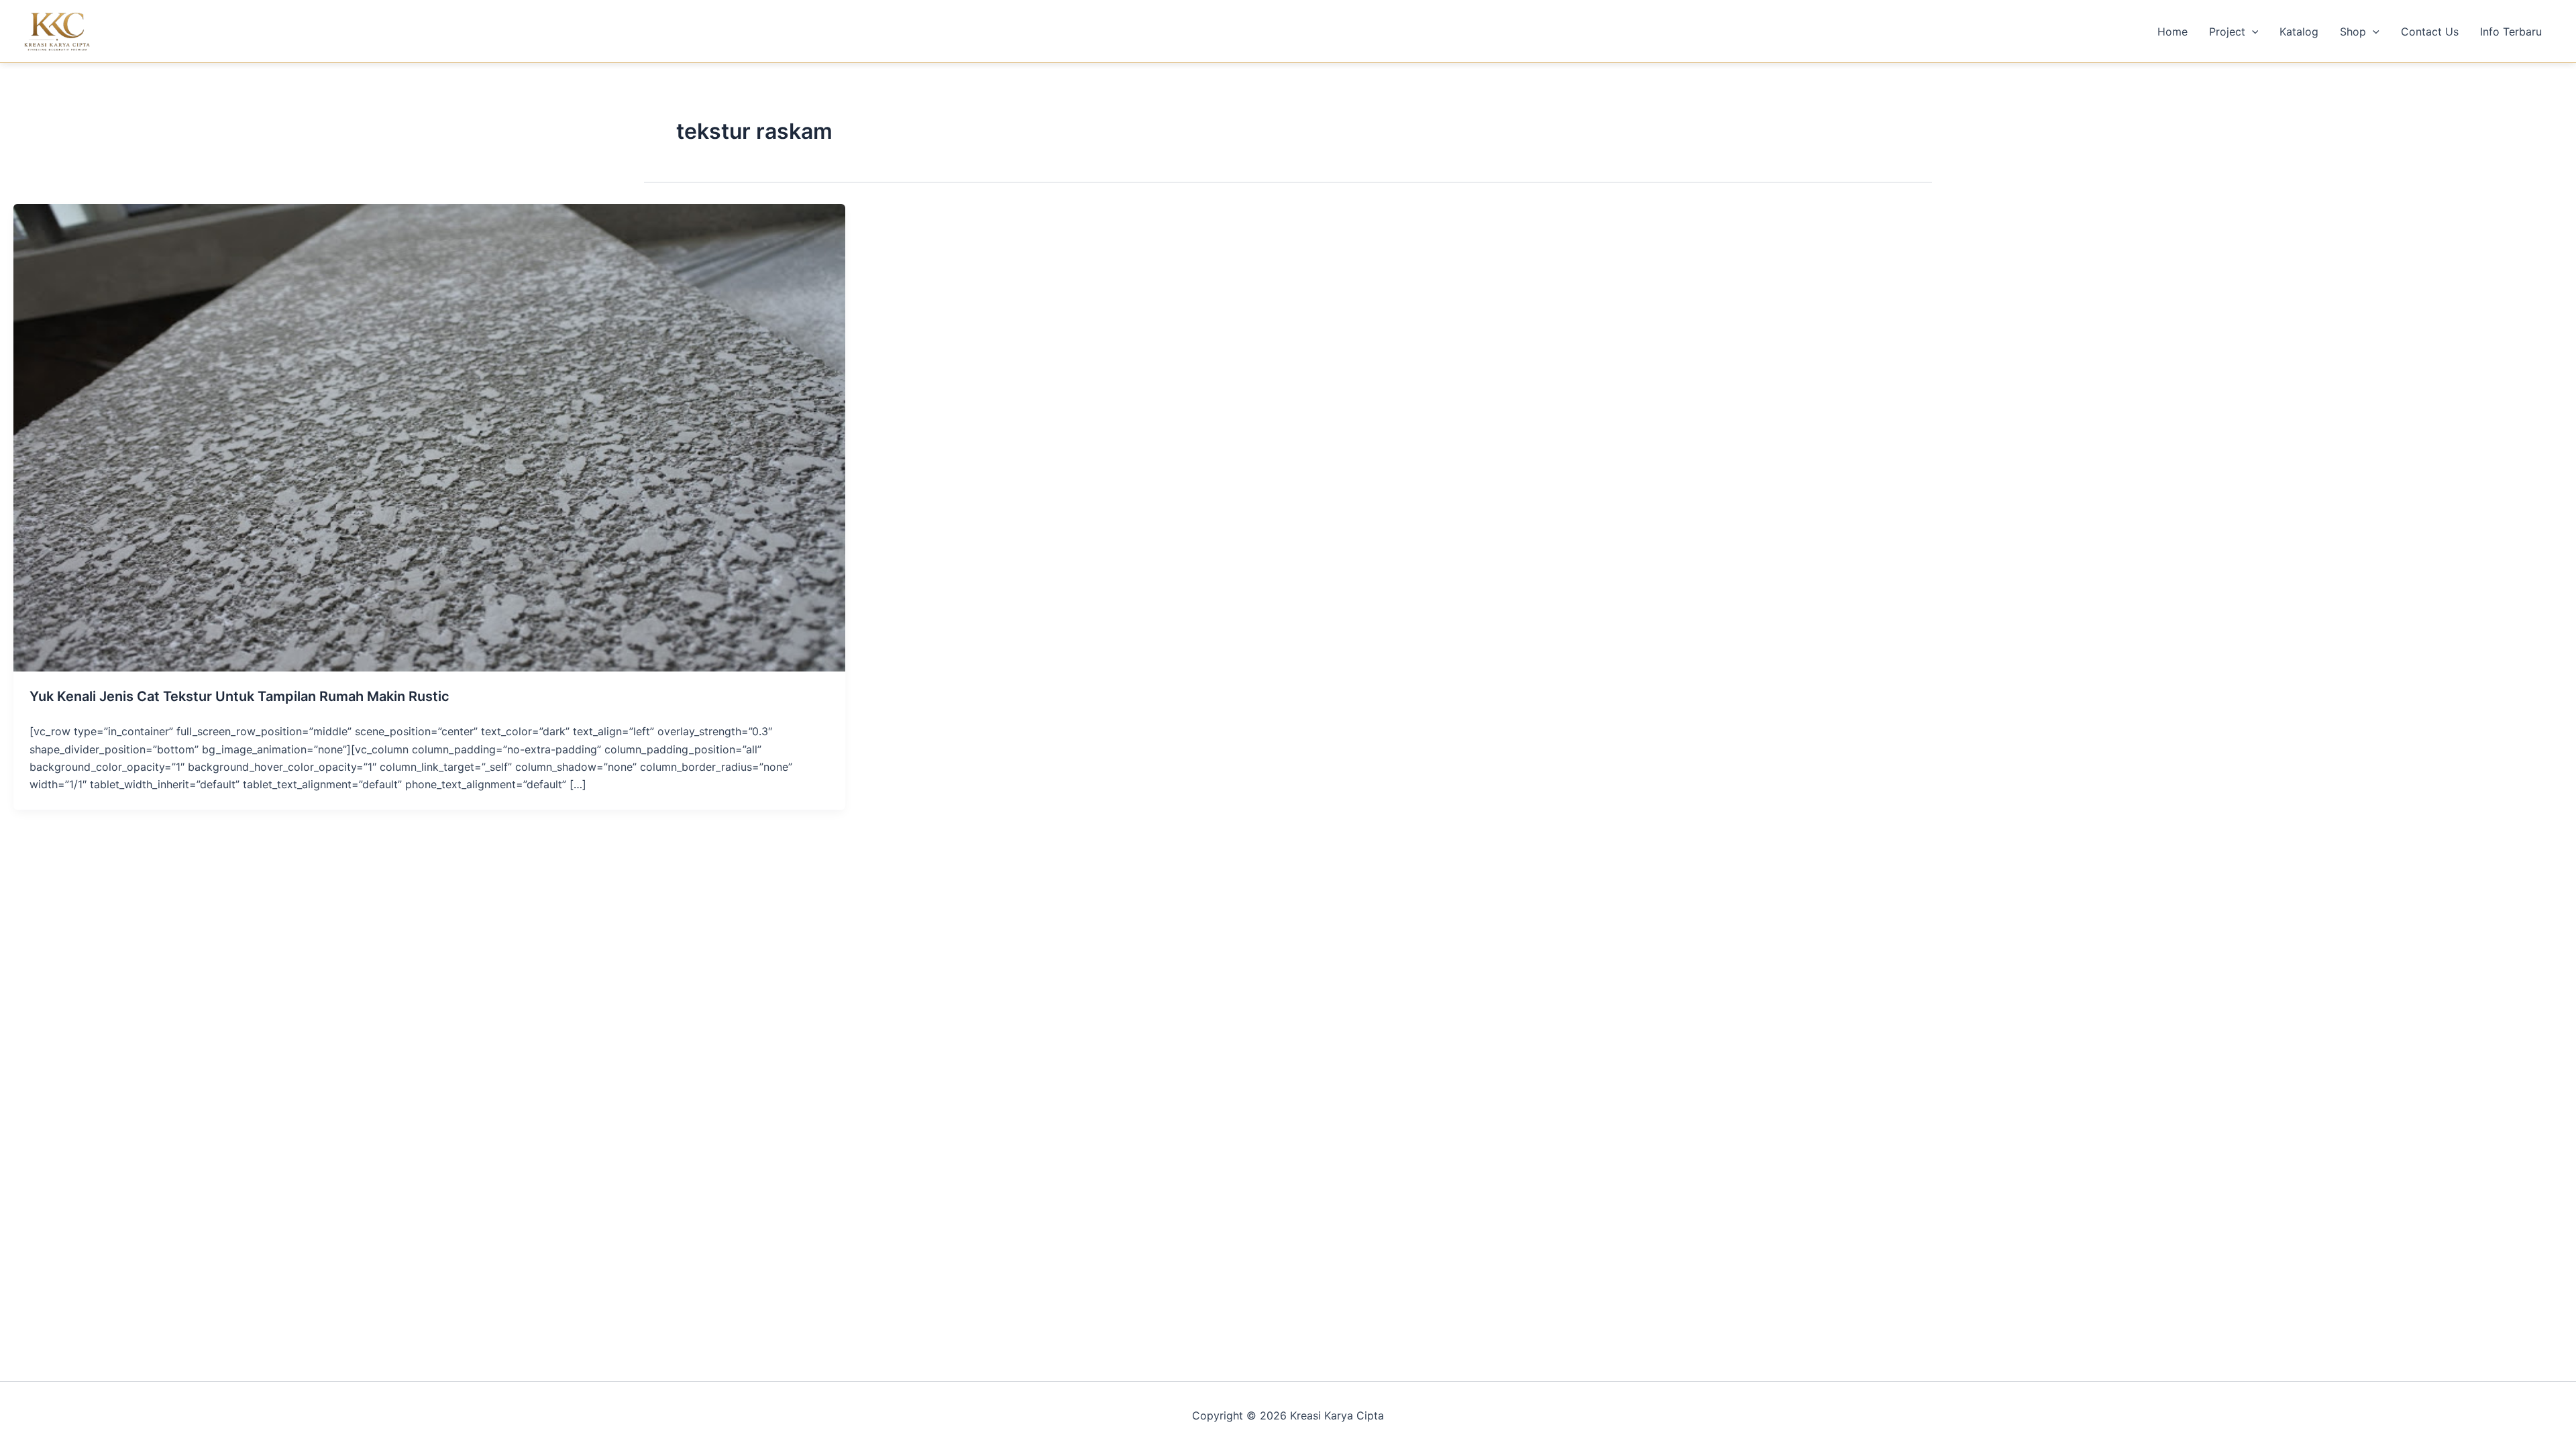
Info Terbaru (2511, 32)
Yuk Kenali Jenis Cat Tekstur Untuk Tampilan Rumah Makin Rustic (239, 696)
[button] (2252, 32)
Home (2172, 32)
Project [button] (2227, 32)
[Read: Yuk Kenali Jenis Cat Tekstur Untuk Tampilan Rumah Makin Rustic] (429, 437)
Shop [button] (2353, 32)
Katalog (2299, 32)
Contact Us (2430, 32)
